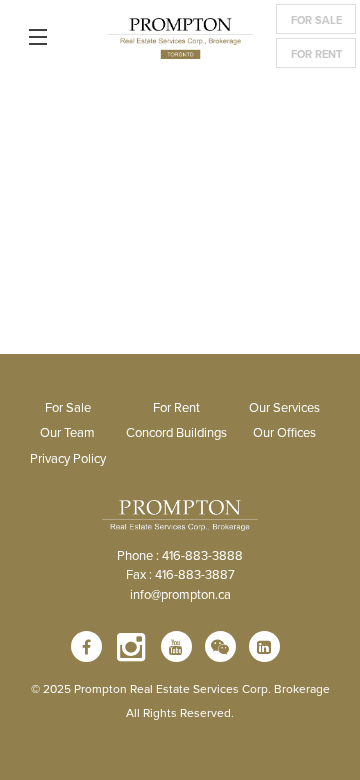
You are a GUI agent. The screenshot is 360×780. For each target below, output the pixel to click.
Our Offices (284, 432)
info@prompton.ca (180, 594)
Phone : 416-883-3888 (180, 555)
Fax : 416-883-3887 (180, 574)
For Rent (316, 54)
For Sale (316, 20)
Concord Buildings (176, 432)
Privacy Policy (68, 458)
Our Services (284, 407)
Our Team (67, 432)
